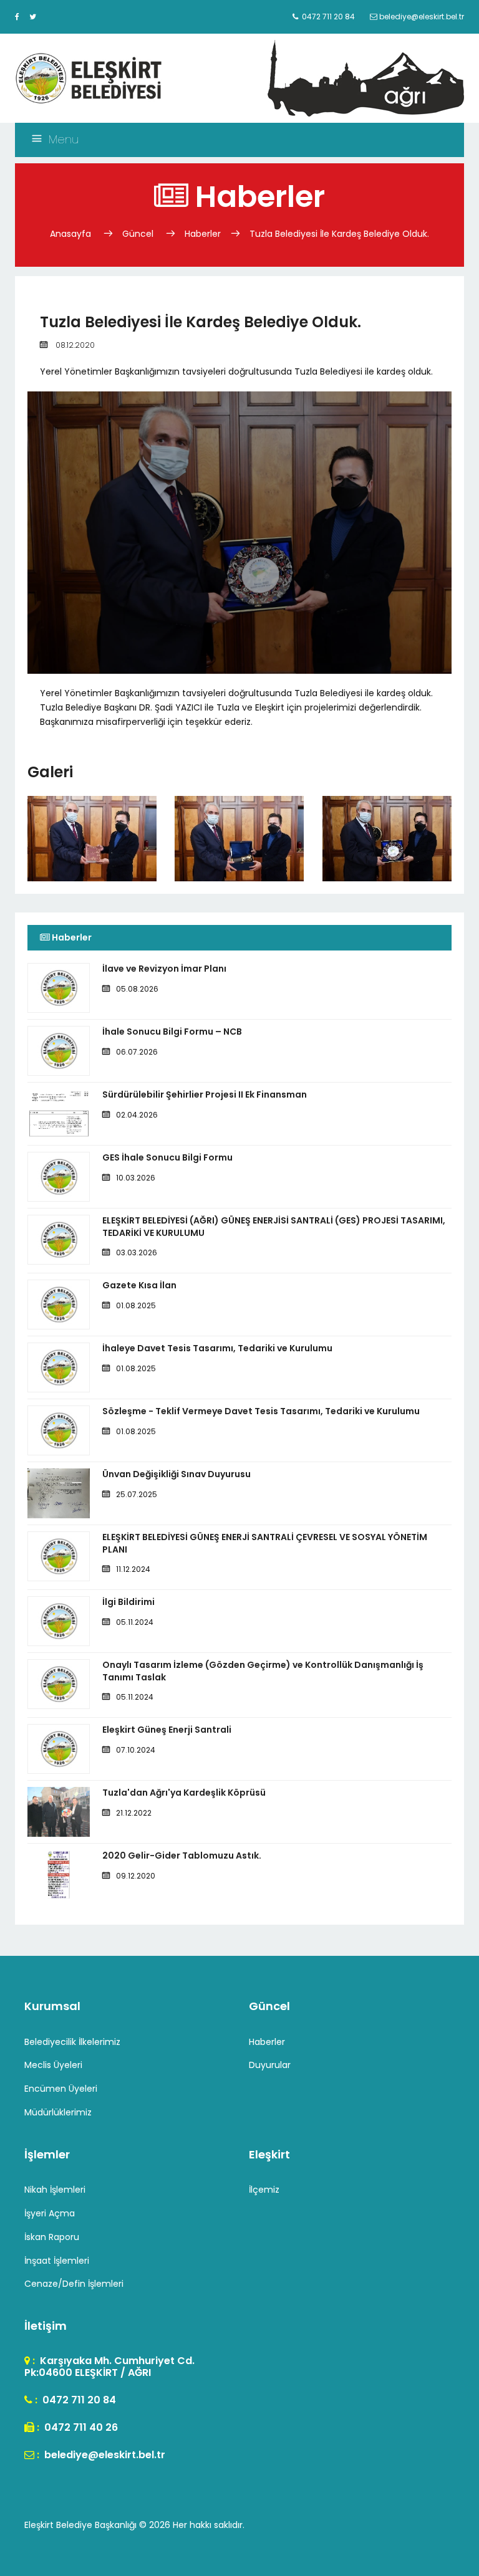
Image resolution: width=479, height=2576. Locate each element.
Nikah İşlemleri (55, 2190)
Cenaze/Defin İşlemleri (74, 2284)
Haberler (203, 234)
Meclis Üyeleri (53, 2065)
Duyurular (270, 2065)
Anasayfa (72, 234)
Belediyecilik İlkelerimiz (72, 2042)
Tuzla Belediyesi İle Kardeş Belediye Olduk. (339, 234)
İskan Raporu (52, 2237)
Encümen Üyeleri (61, 2089)
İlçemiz (264, 2190)
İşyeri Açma (50, 2213)
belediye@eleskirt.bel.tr (104, 2455)
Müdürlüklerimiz (58, 2112)
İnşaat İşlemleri (57, 2261)
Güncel (138, 234)
